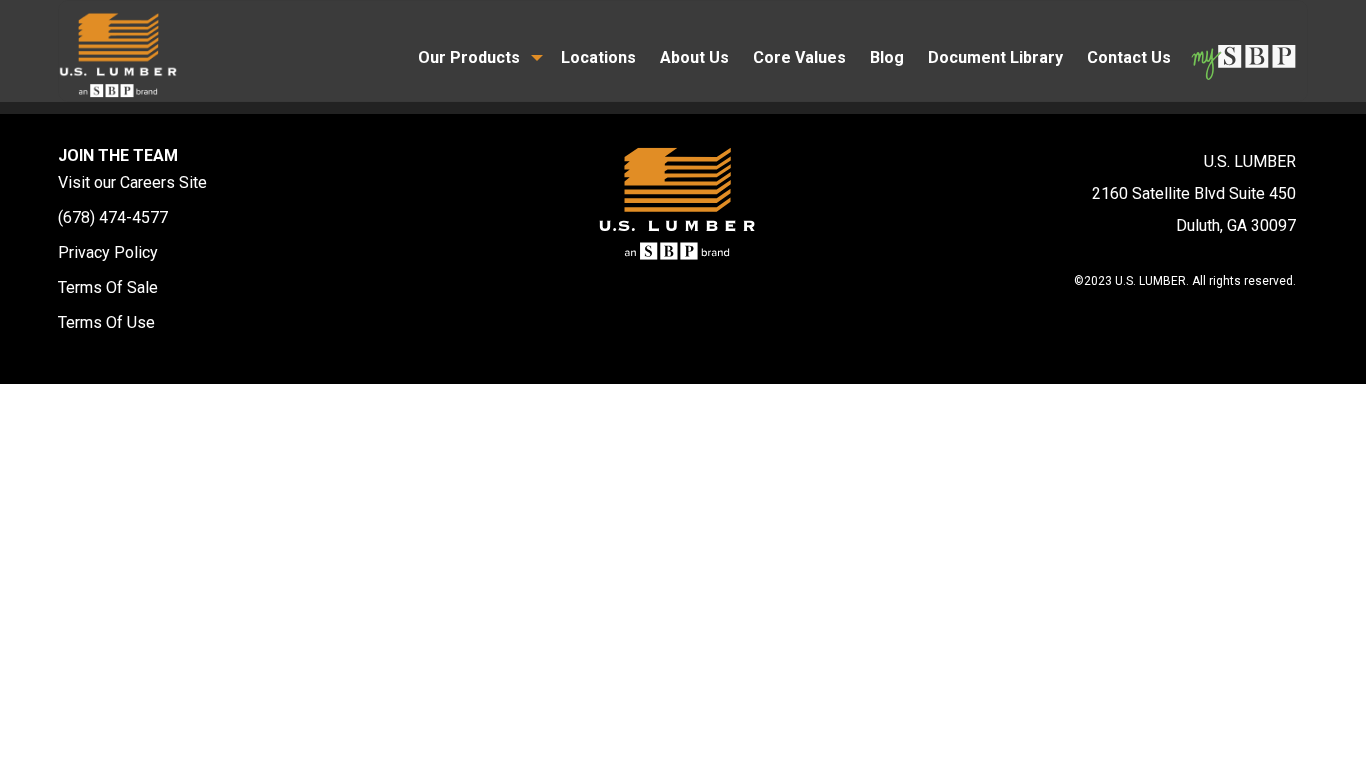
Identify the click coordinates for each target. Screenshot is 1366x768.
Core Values (799, 57)
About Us (694, 57)
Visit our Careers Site (132, 182)
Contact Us (1129, 57)
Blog (887, 57)
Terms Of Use (106, 322)
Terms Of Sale (108, 287)
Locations (598, 57)
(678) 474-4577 (113, 217)
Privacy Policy (108, 252)
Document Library (995, 57)
